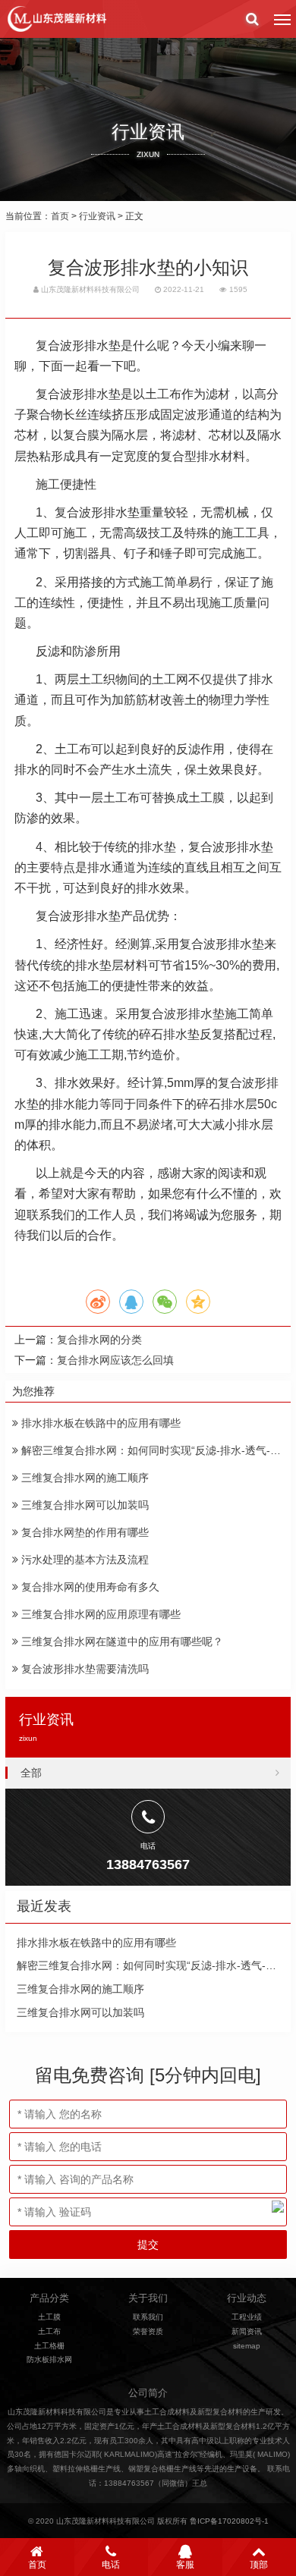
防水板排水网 (49, 2359)
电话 (111, 2565)
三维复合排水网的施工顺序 (83, 1478)
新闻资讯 (247, 2331)
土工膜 (49, 2317)
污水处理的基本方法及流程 (83, 1560)
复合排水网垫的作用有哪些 (83, 1532)
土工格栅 (49, 2346)
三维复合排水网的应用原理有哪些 (99, 1614)
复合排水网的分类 (99, 1340)
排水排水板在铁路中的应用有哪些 (99, 1423)
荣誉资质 (148, 2331)
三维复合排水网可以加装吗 (83, 1505)
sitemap (247, 2346)
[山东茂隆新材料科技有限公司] (56, 19)
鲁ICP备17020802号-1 (229, 2521)
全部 (31, 1773)
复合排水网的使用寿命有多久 (89, 1587)
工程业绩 (247, 2317)
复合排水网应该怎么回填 (115, 1360)
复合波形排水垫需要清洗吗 (83, 1669)
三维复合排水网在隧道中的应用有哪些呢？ (121, 1641)
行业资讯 (97, 216)
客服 (185, 2565)
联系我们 (148, 2317)
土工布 (49, 2331)
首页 (60, 216)
